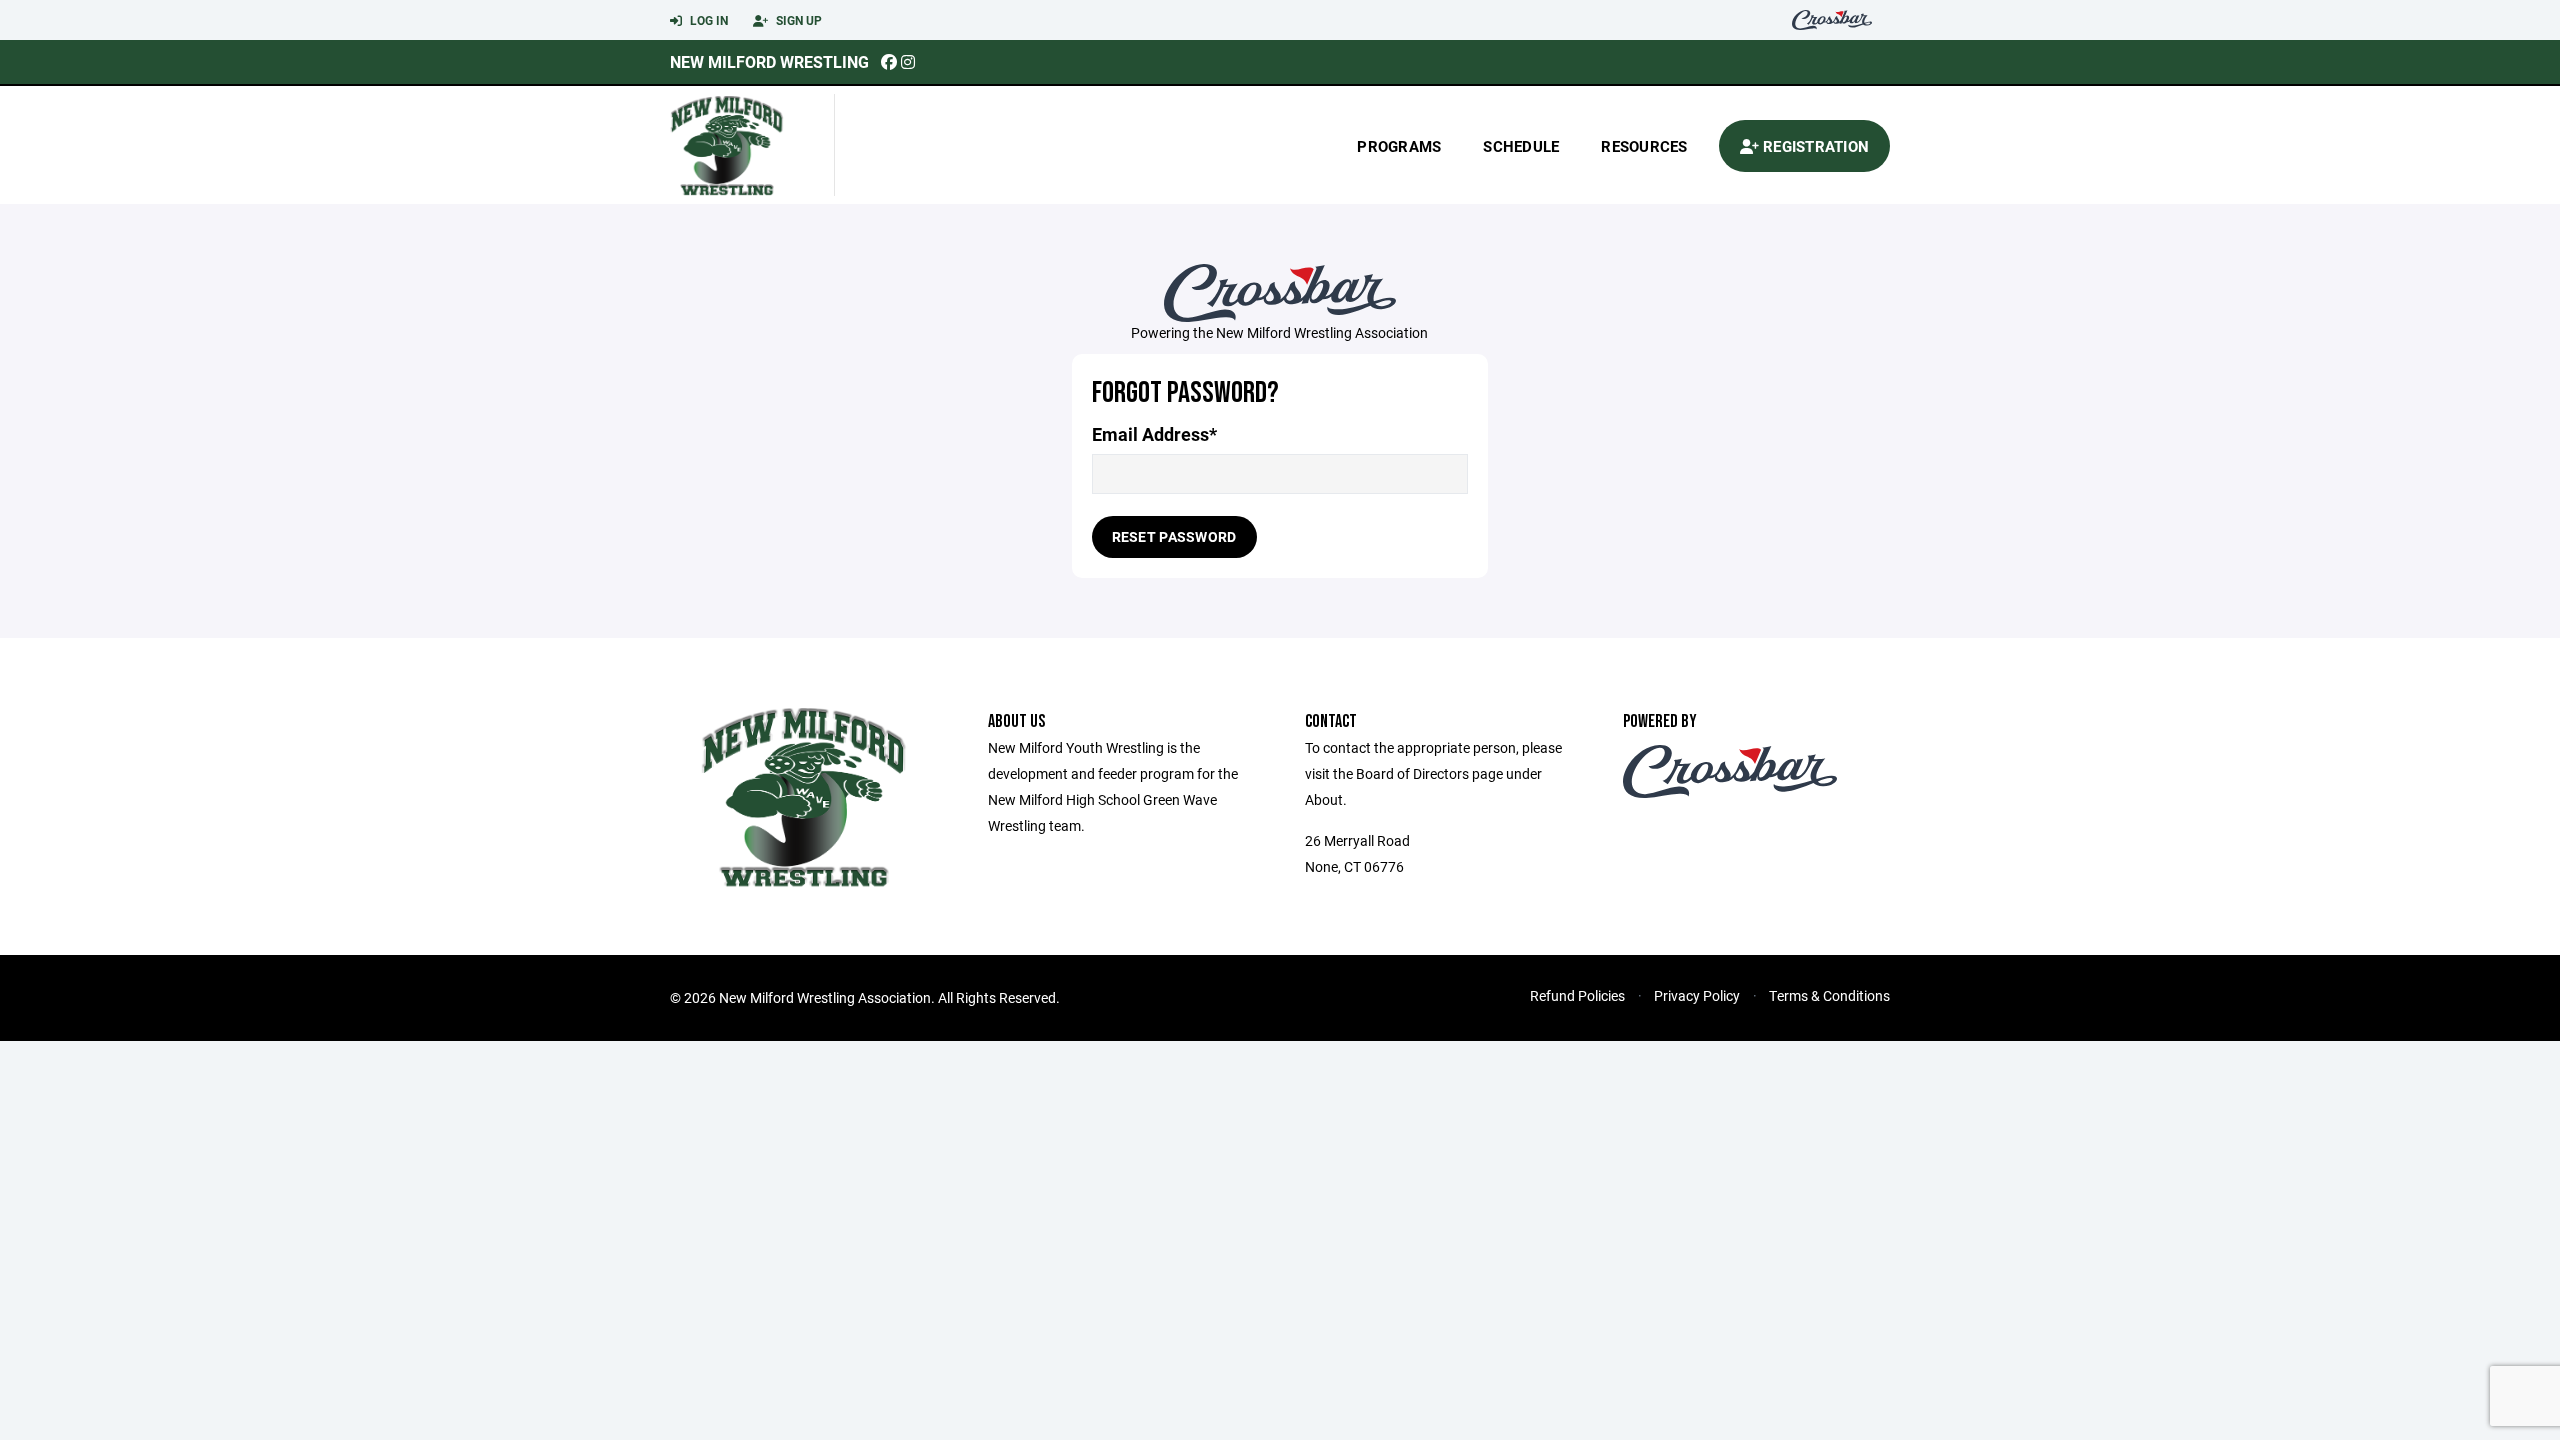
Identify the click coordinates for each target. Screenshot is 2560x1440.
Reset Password (1174, 536)
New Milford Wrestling (769, 61)
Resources (1644, 146)
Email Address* (1154, 434)
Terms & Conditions (1829, 995)
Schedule (1521, 146)
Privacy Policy (1697, 995)
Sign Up (797, 20)
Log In (707, 20)
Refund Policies (1577, 995)
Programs (1399, 146)
